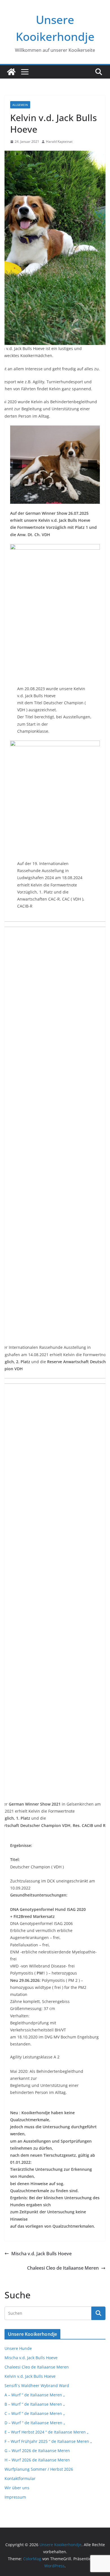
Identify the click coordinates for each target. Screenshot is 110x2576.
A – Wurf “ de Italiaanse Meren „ (35, 2395)
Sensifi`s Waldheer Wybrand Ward (37, 2386)
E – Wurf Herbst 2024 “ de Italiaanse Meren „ (47, 2432)
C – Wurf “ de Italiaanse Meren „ (35, 2413)
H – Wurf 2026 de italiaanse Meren (37, 2460)
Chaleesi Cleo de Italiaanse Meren (63, 2268)
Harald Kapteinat (59, 141)
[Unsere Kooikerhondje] (11, 72)
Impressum (15, 2497)
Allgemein (20, 105)
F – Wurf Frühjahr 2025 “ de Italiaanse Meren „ (48, 2441)
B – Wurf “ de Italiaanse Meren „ (35, 2404)
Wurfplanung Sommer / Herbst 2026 (39, 2469)
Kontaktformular (20, 2478)
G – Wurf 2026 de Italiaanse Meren (37, 2451)
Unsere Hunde (18, 2348)
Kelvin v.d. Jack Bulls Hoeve (30, 2376)
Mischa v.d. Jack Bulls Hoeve (41, 2254)
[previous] (17, 465)
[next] (93, 465)
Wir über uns (17, 2488)
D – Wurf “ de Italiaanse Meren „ (35, 2423)
